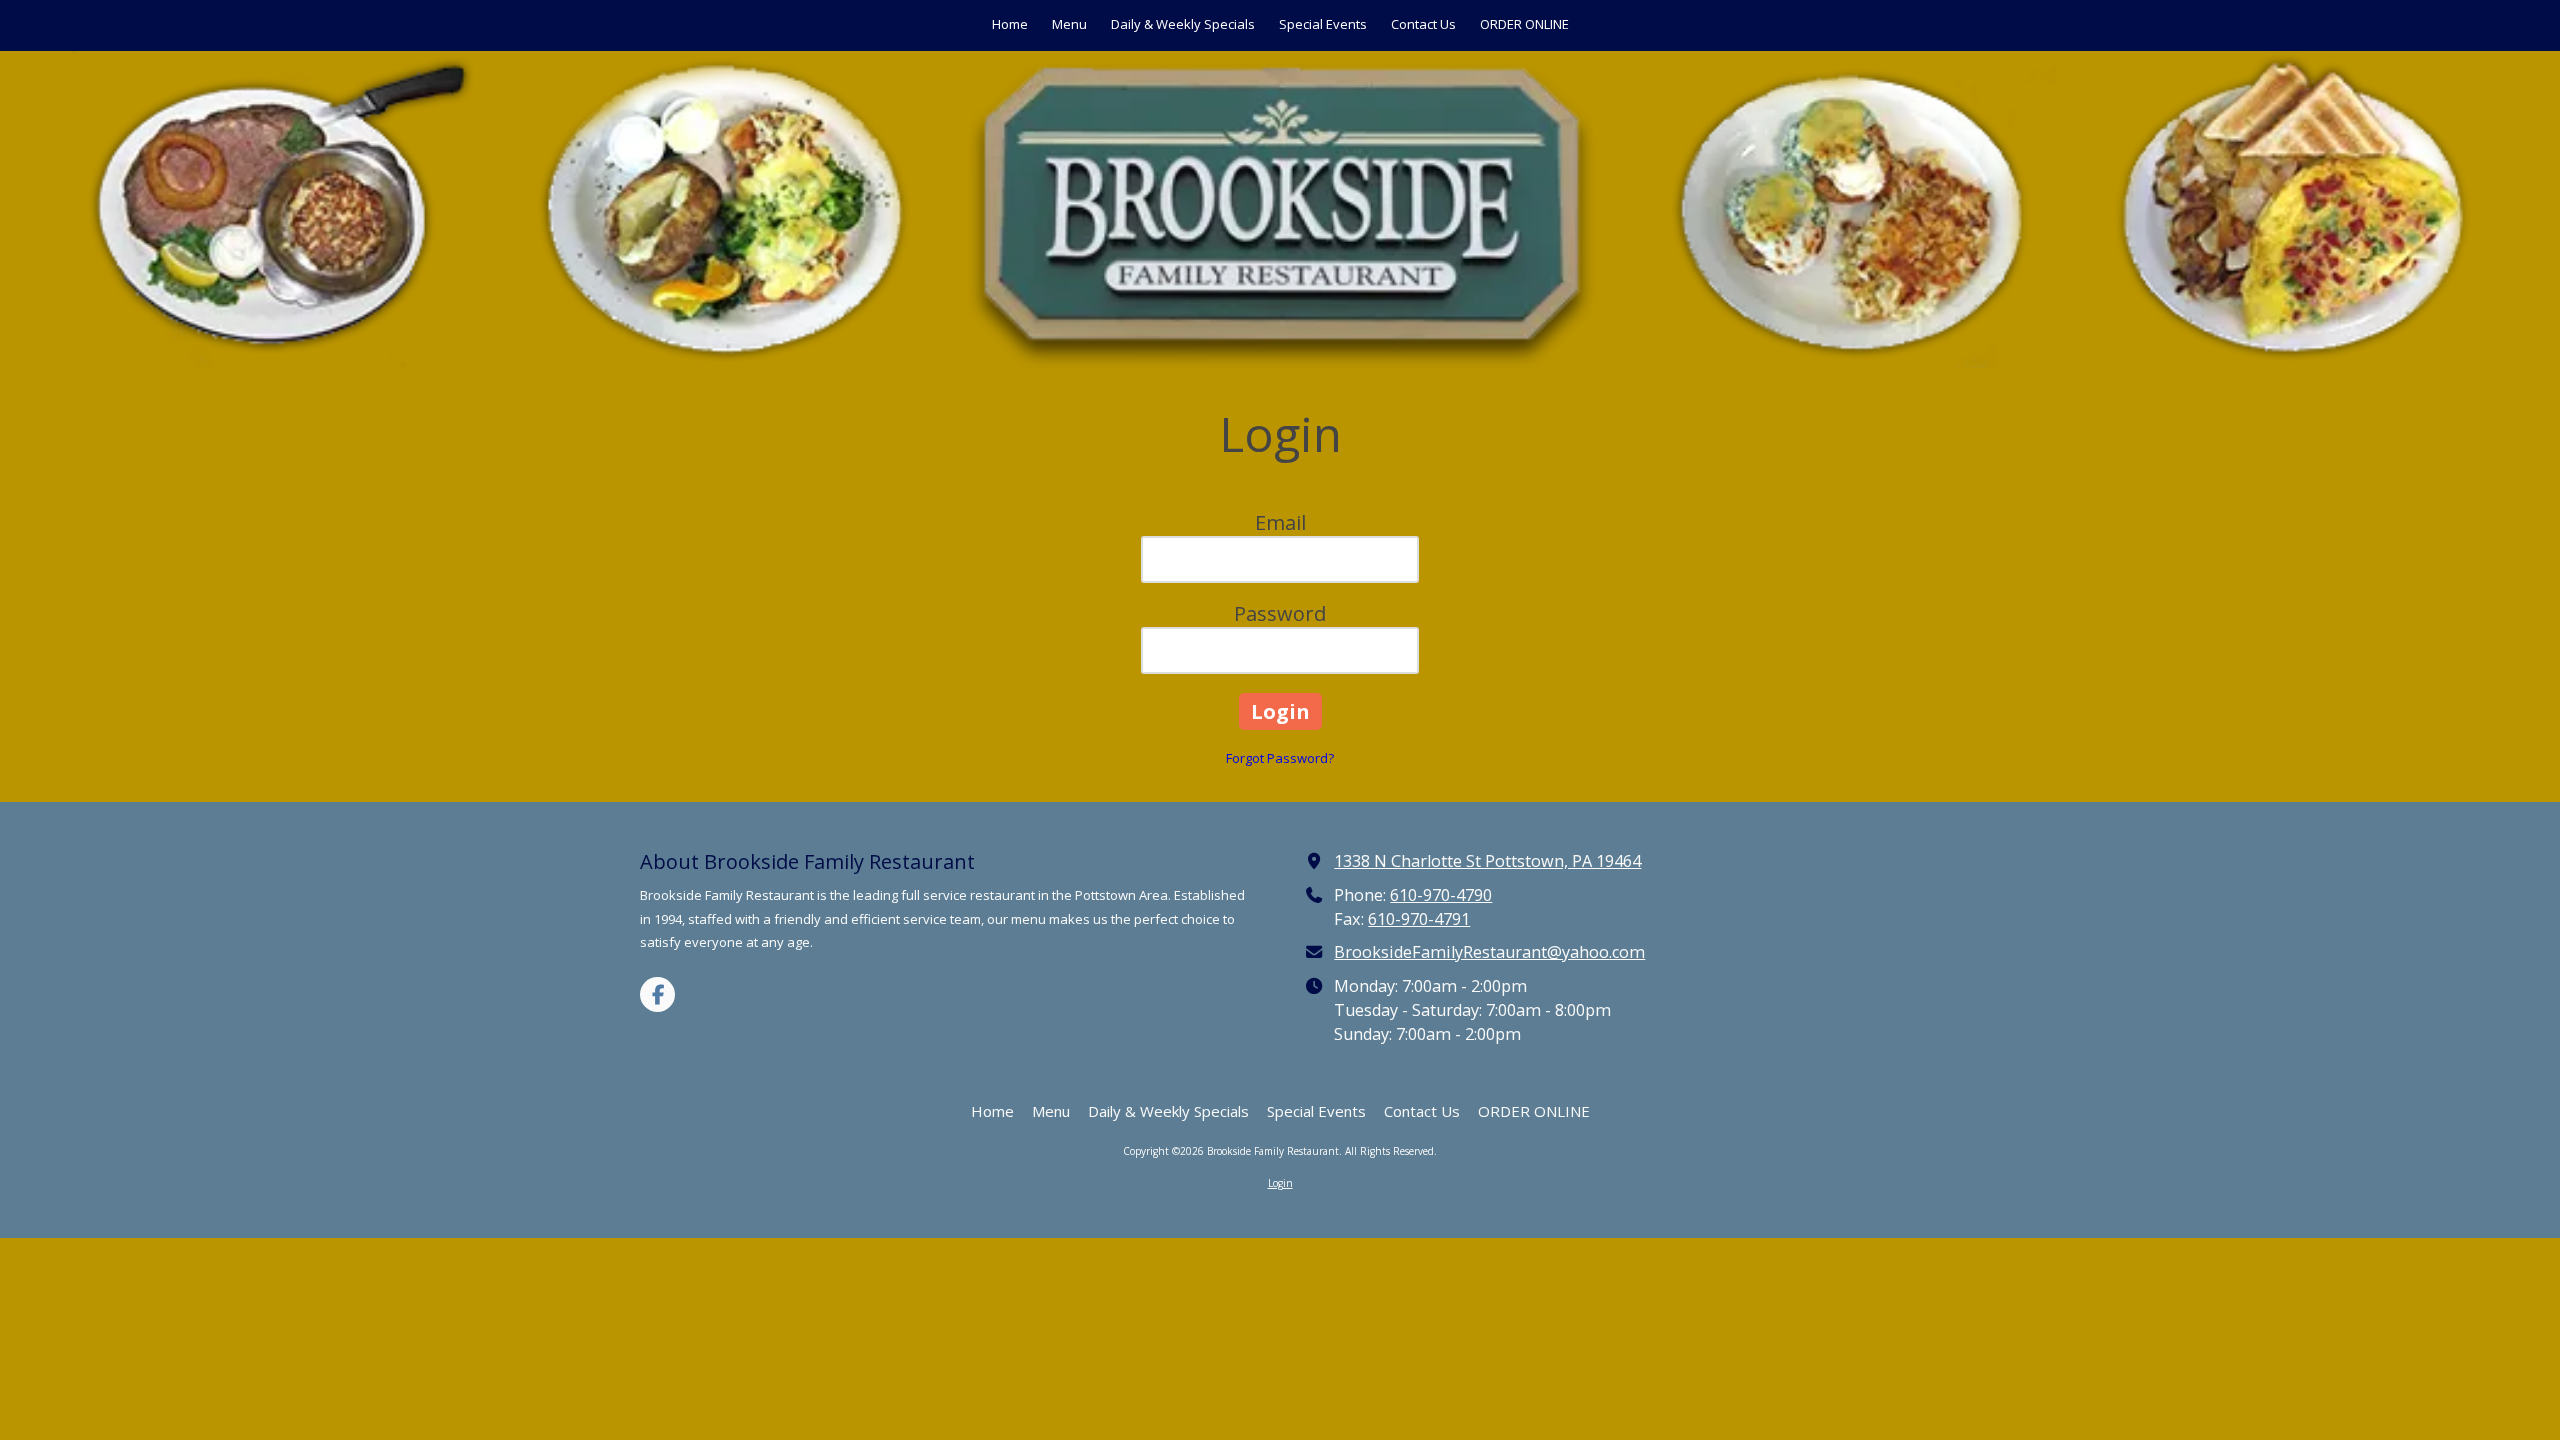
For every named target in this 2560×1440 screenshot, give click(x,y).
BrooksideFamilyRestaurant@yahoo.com (1489, 952)
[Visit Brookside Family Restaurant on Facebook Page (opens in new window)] (657, 994)
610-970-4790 (1441, 895)
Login (1280, 1183)
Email (1280, 522)
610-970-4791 (1419, 919)
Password (1280, 613)
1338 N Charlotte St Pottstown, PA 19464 (1487, 861)
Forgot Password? (1280, 758)
